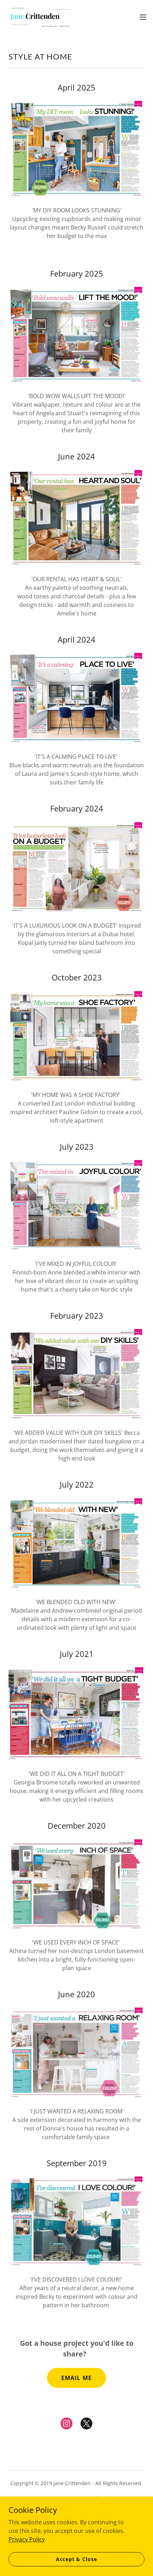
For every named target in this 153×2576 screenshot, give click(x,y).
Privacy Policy (27, 2539)
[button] (143, 17)
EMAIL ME (76, 2378)
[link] (40, 17)
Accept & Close (76, 2559)
